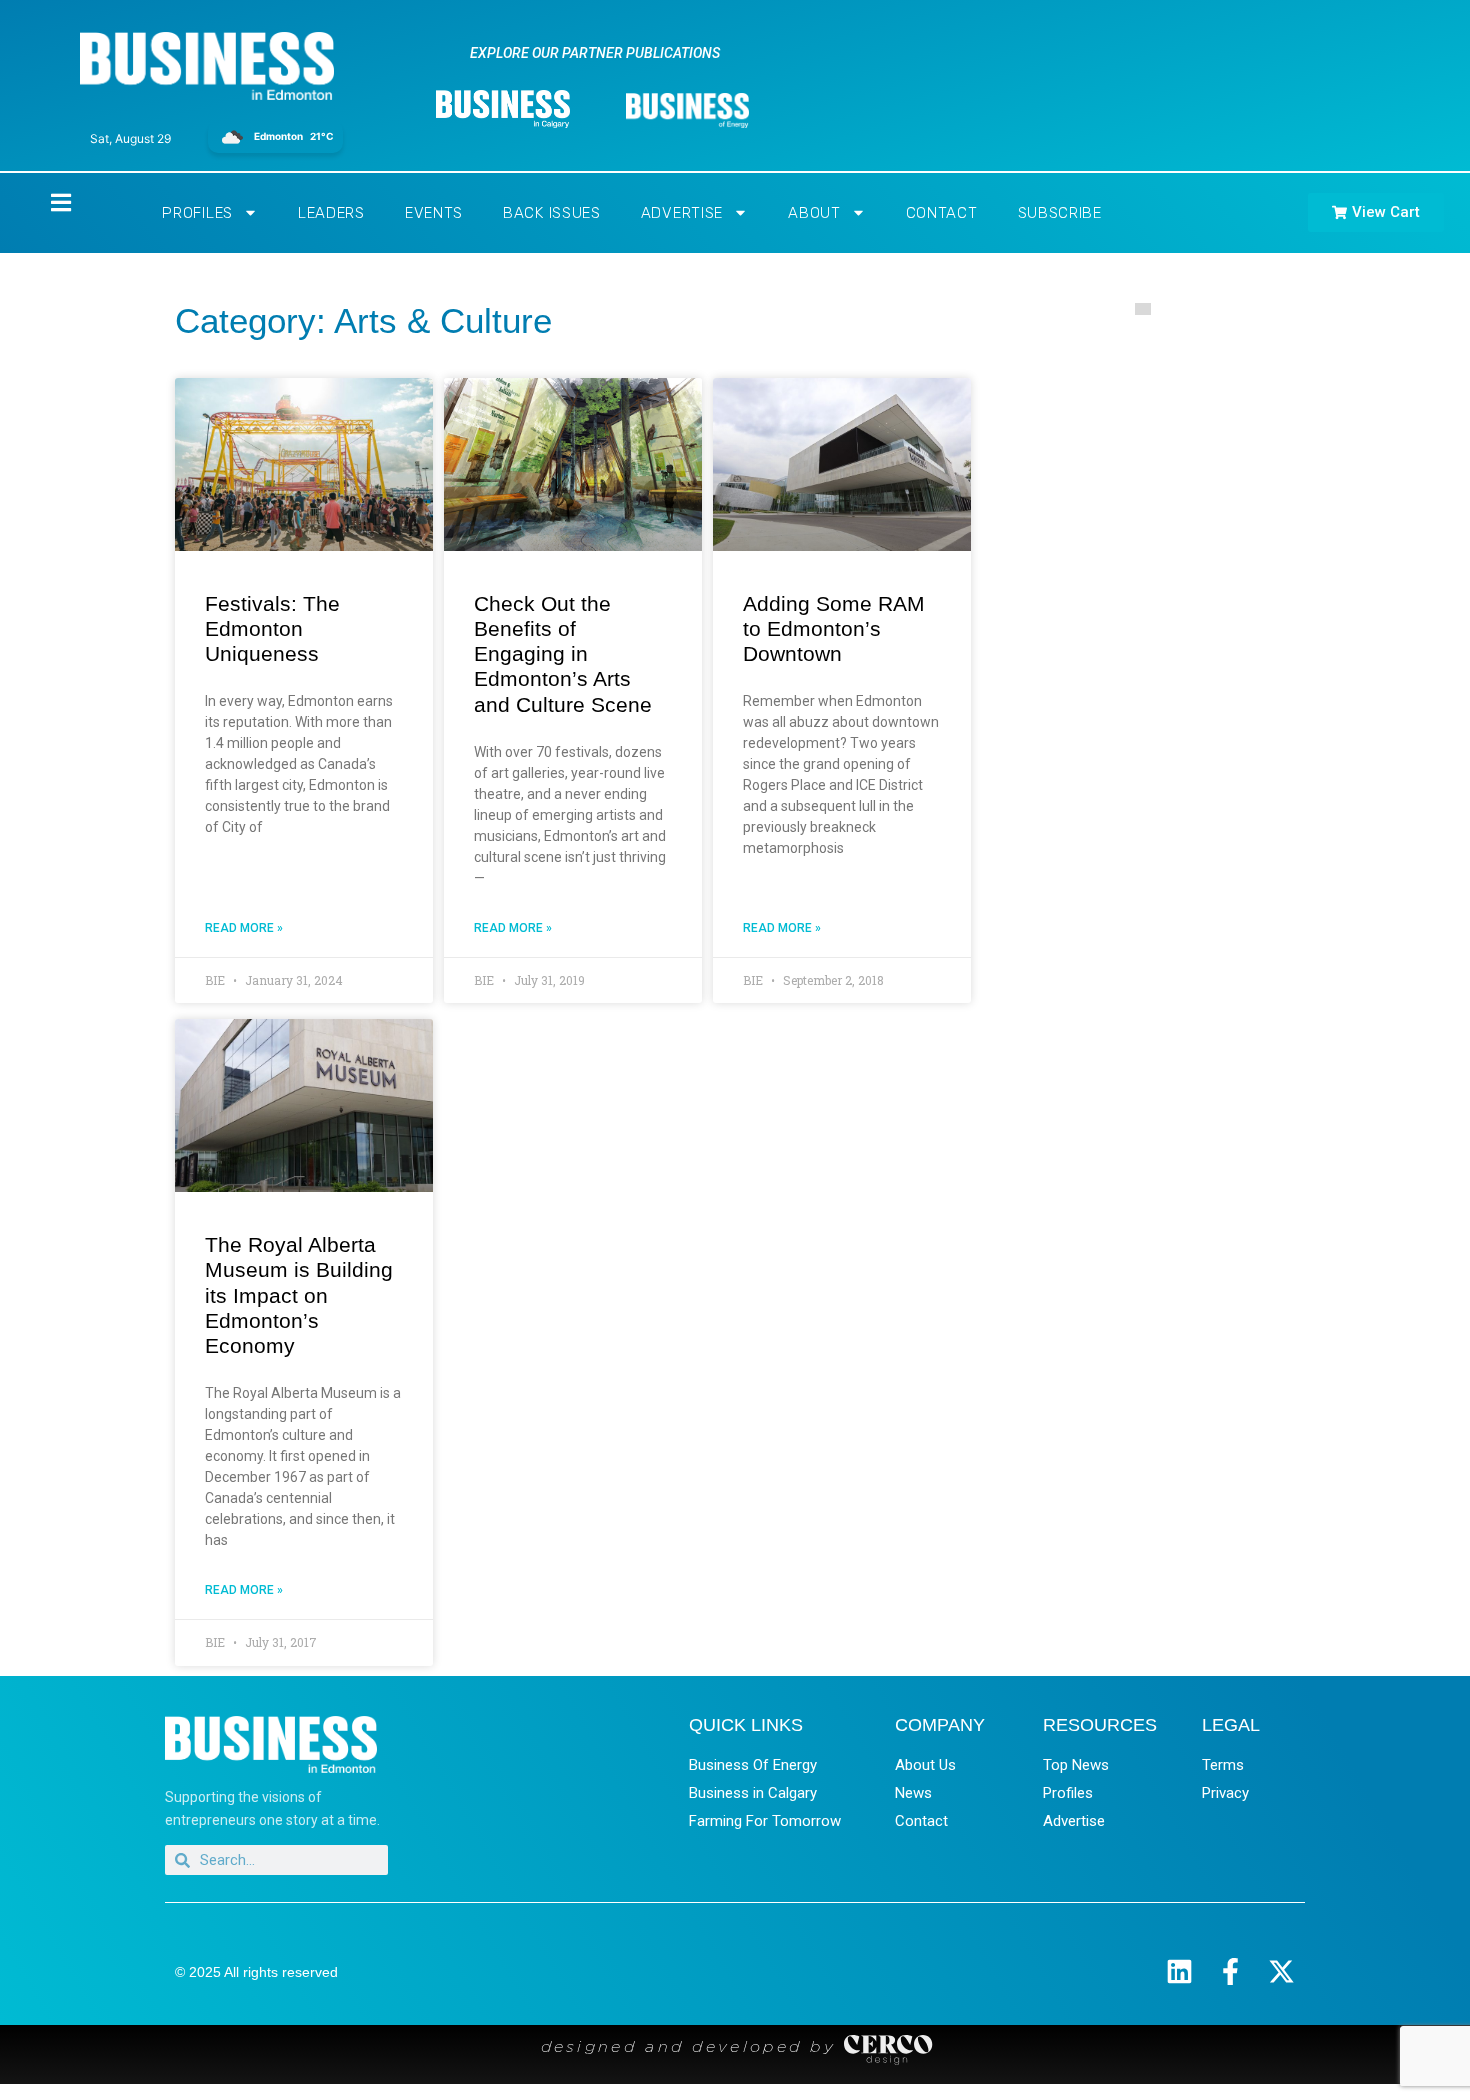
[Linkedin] (1179, 1971)
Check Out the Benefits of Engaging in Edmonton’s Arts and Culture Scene (563, 654)
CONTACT (942, 213)
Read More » (244, 928)
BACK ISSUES (552, 213)
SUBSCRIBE (1060, 213)
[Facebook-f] (1230, 1971)
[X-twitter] (1281, 1971)
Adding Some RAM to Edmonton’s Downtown (834, 628)
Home (44, 202)
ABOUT (814, 213)
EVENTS (434, 213)
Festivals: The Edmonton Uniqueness (272, 628)
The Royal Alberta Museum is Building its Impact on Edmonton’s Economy (299, 1295)
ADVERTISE (682, 213)
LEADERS (331, 213)
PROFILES (197, 213)
